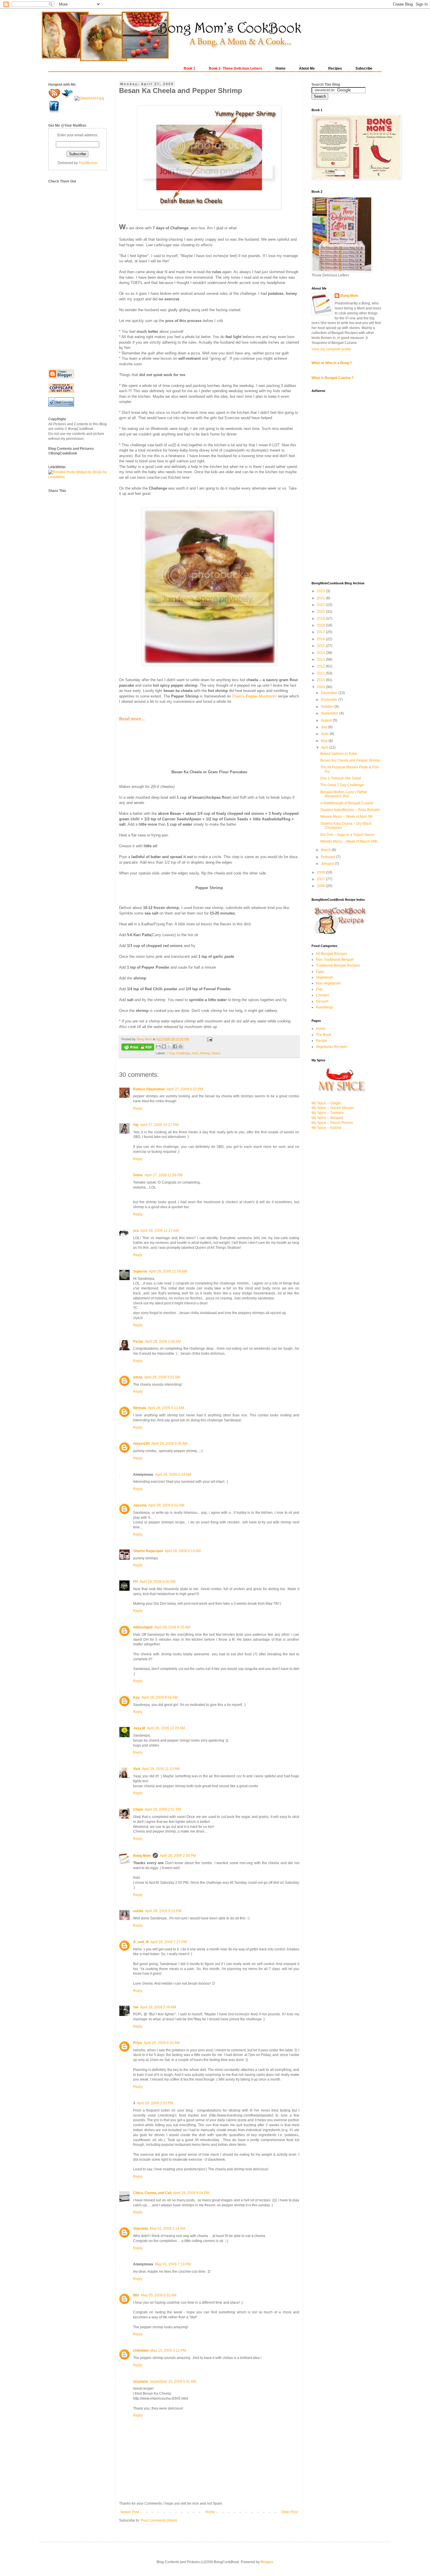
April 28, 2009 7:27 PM (168, 1942)
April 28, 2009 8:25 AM (172, 1627)
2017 (321, 632)
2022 (321, 598)
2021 (321, 605)
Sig (136, 1125)
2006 (321, 886)
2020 (321, 612)
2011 (321, 673)
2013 (321, 660)
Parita (138, 1342)
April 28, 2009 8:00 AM (158, 1582)
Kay (136, 1697)
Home (210, 2512)
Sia (136, 2007)
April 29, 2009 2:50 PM (155, 2103)
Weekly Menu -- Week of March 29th (349, 841)
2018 (321, 625)
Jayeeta (140, 1505)
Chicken (322, 995)
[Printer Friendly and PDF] (138, 1048)
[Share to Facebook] (175, 1046)
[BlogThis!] (164, 1046)
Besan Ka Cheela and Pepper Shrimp (350, 760)
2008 (321, 872)
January (328, 864)
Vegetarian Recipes (332, 1047)
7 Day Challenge (178, 1053)
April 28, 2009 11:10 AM (161, 1769)
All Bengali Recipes (332, 954)
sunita (138, 1911)
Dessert (322, 1001)
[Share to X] (169, 1046)
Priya (137, 2043)
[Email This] (158, 1046)
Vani (137, 1769)
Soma (138, 1175)
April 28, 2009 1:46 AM (163, 1342)
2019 (321, 619)
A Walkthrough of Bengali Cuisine (347, 803)
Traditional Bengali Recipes (338, 965)
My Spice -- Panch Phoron (332, 1123)
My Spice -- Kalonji (326, 1128)
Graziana (141, 2382)
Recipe (322, 1041)
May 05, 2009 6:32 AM (159, 2295)
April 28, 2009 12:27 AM (159, 1231)
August (327, 720)
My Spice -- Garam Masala (333, 1108)
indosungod (143, 1627)
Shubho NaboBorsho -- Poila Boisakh (350, 810)
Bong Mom (142, 1856)
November (330, 700)
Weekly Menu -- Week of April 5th (346, 817)
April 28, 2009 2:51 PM (163, 1809)
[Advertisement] (72, 272)
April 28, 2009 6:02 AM (166, 1505)
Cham (138, 1809)
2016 (321, 639)
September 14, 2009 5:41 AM (173, 2382)
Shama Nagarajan (148, 1551)
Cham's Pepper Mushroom (254, 696)
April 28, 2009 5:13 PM (163, 1911)
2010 (321, 680)
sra (136, 1231)
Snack (216, 1053)
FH (135, 1582)
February (328, 857)
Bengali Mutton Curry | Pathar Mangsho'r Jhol (344, 794)
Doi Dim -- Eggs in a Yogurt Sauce (347, 835)
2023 (321, 591)
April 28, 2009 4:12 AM (166, 1408)
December (330, 693)
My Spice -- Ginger (326, 1103)
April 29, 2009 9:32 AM (162, 2043)
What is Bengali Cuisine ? (333, 378)
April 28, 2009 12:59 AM (168, 1271)
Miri (136, 2295)
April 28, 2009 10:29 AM (166, 1728)
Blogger (267, 2562)
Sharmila (141, 2229)
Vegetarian (325, 977)
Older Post (289, 2512)
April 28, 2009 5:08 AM (170, 1444)
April (325, 748)
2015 (321, 646)
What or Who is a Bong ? (332, 363)
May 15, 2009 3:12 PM (168, 2351)
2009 (321, 687)
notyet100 (141, 1444)
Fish (195, 1053)
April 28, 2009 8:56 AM (160, 1697)
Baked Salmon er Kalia (339, 754)
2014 (321, 653)
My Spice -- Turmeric (328, 1113)
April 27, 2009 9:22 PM (185, 1089)
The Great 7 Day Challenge (342, 785)
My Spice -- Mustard (327, 1118)
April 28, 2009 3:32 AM (162, 1377)
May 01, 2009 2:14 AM (167, 2229)
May (325, 741)
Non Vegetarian (328, 983)
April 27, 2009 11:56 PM (164, 1175)
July (325, 727)
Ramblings (325, 1007)
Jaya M (139, 1728)
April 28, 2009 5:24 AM (173, 1475)
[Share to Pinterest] (180, 1046)
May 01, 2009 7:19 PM (173, 2264)
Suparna (140, 1271)
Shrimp (205, 1053)
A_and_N (141, 1942)
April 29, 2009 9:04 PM (191, 2193)
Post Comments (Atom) (159, 2520)
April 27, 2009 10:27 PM (159, 1125)
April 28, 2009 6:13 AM (183, 1551)
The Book (324, 1035)
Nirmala (140, 1408)
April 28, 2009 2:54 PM (178, 1856)
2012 (321, 666)
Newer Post (130, 2512)
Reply (138, 1108)
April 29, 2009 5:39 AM (158, 2007)
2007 (321, 879)
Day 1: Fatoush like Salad (341, 778)
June (325, 734)
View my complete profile (331, 349)
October (328, 707)
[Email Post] (209, 1039)
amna (138, 1377)
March (326, 850)
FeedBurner (88, 163)
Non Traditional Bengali (335, 960)
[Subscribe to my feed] (55, 98)
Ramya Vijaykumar (149, 1089)
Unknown (141, 2351)
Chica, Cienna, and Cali (152, 2193)
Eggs (320, 972)
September (330, 713)
